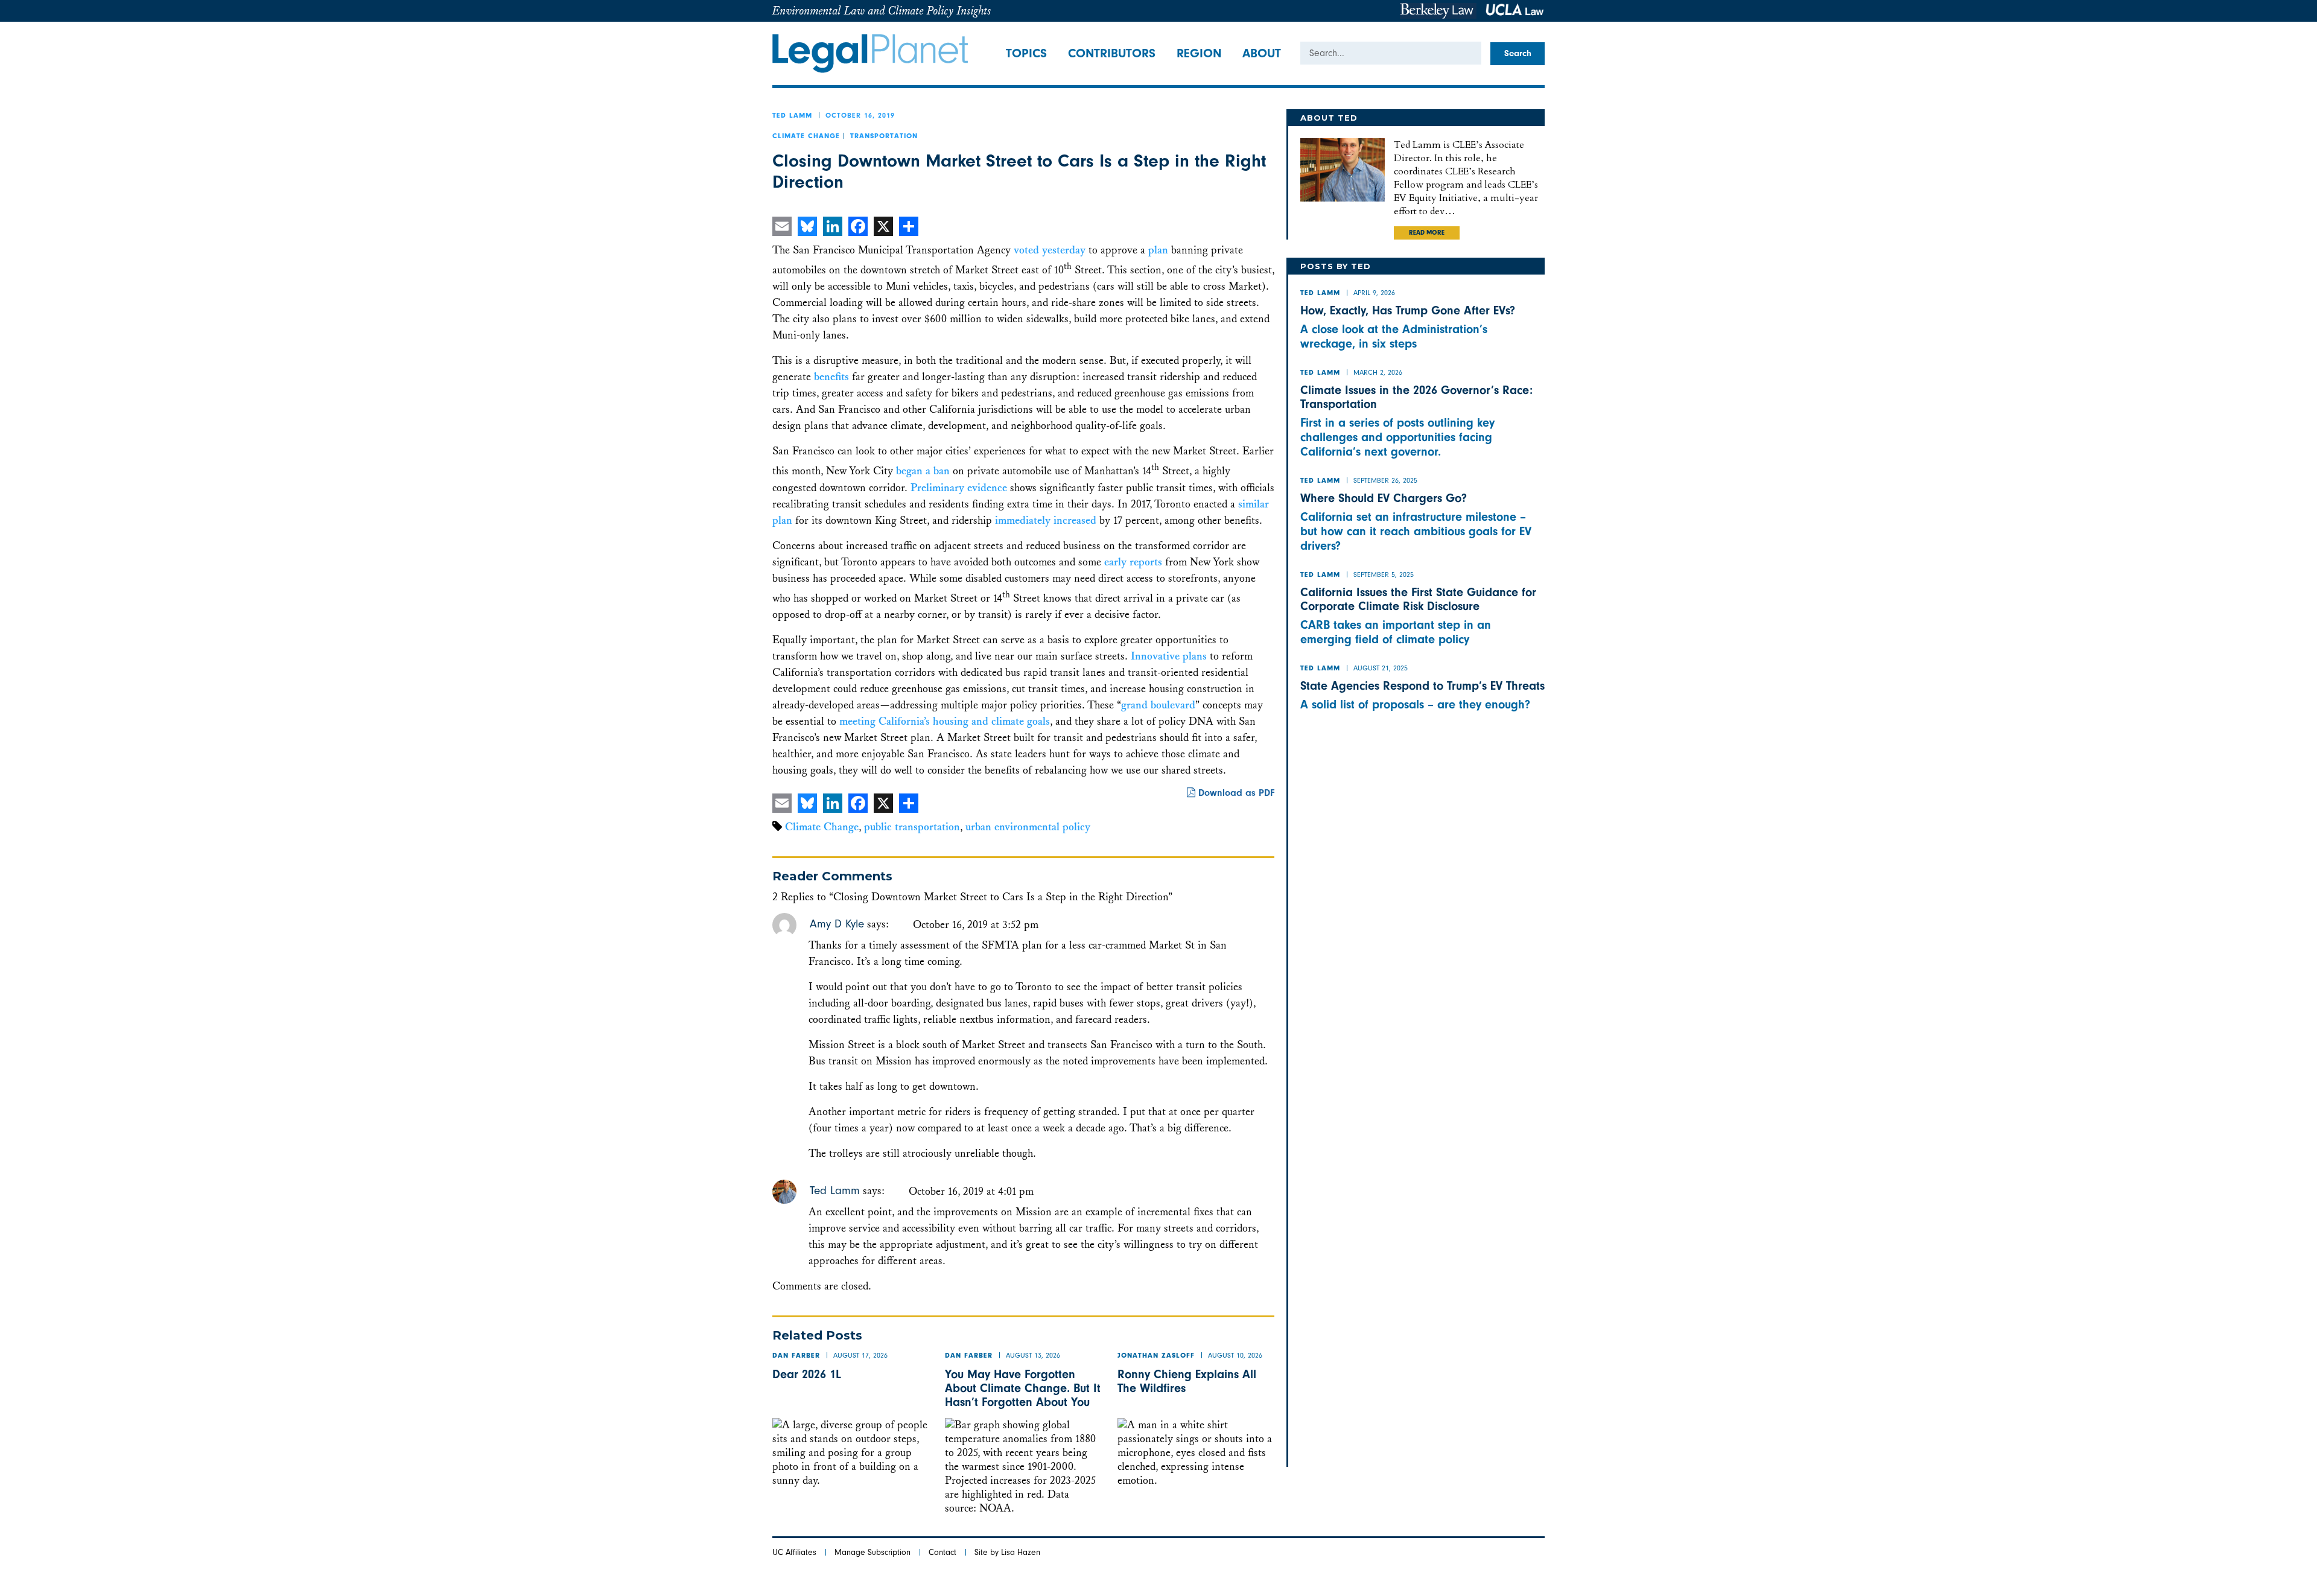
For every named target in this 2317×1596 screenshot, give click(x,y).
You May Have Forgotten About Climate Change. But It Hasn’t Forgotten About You (1023, 1388)
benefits (831, 377)
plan (1158, 250)
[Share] (909, 226)
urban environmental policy (1028, 827)
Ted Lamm (792, 116)
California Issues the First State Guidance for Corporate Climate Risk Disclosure (1418, 599)
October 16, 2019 (860, 115)
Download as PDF (1235, 793)
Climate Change (806, 137)
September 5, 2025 (1384, 574)
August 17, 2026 (860, 1355)
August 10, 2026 (1235, 1355)
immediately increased (1046, 520)
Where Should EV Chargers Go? (1384, 498)
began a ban (923, 472)
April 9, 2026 (1374, 293)
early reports (1133, 562)
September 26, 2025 (1385, 480)
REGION (1199, 53)
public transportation (912, 827)
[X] (883, 226)
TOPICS (1026, 53)
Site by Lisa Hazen (1007, 1552)
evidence (987, 488)
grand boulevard (1158, 705)
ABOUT (1262, 53)
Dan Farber (796, 1356)
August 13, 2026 (1033, 1355)
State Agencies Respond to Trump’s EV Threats (1422, 686)
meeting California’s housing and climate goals (945, 721)
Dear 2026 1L (807, 1374)
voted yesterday (1050, 250)
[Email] (782, 226)
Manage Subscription (872, 1552)
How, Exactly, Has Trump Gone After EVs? (1408, 310)
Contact (942, 1552)
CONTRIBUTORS (1112, 53)
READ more (1427, 234)
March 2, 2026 (1378, 372)
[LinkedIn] (833, 226)
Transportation (884, 137)
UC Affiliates (794, 1552)
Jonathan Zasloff (1156, 1356)
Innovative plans (1169, 656)
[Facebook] (858, 226)
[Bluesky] (807, 226)
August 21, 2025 (1381, 668)
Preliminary (937, 488)
